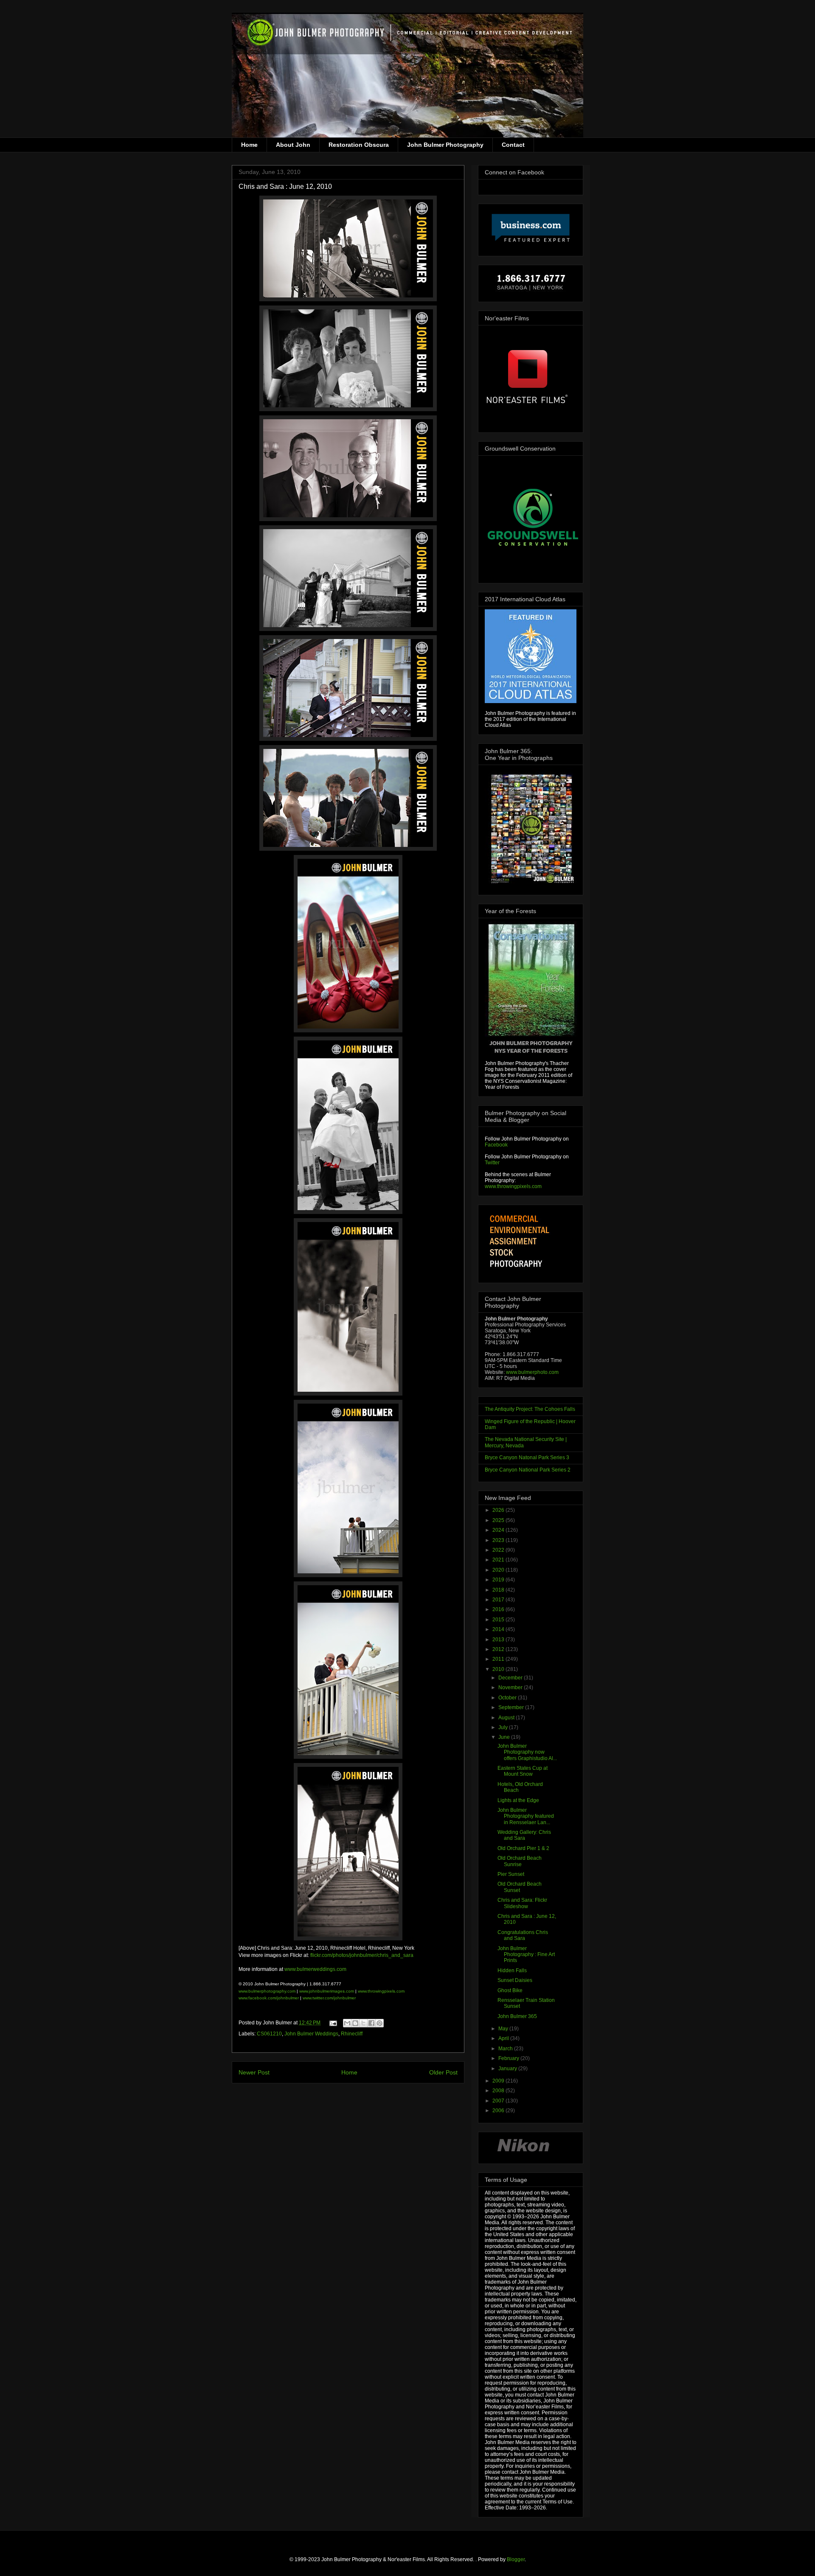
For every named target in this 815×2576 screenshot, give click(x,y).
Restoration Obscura (359, 145)
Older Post (443, 2072)
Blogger (516, 2559)
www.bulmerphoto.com (532, 1372)
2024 (499, 1530)
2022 (499, 1550)
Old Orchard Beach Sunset (520, 1887)
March (506, 2049)
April (504, 2038)
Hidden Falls (512, 1971)
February (509, 2058)
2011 (499, 1659)
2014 (499, 1629)
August (507, 1718)
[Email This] (347, 2023)
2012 (499, 1649)
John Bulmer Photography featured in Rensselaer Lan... (526, 1816)
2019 (499, 1580)
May (504, 2029)
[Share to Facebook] (371, 2023)
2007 (499, 2101)
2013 (499, 1640)
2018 (499, 1590)
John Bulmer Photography (445, 145)
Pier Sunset (511, 1874)
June (505, 1737)
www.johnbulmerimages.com (327, 1991)
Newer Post (254, 2072)
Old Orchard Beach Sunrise (520, 1861)
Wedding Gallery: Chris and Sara (524, 1835)
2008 (499, 2091)
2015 (499, 1620)
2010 (499, 1669)
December (511, 1678)
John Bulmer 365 (517, 2016)
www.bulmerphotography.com (267, 1991)
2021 (499, 1560)
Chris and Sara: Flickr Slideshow (522, 1903)
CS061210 (269, 2034)
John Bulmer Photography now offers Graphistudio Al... (527, 1752)
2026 (499, 1510)
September (512, 1707)
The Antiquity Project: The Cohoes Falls (530, 1409)
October (508, 1698)
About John (293, 145)
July (504, 1727)
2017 (499, 1600)
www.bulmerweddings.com (315, 1969)
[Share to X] (363, 2023)
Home (249, 145)
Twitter (492, 1163)
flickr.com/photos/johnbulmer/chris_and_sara (361, 1955)
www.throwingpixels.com (381, 1991)
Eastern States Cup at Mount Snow (523, 1771)
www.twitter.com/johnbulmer (329, 1998)
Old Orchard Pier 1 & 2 (523, 1848)
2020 (499, 1570)
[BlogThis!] (355, 2023)
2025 (499, 1520)
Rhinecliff (352, 2034)
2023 (499, 1540)
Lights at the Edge (518, 1800)
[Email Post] (333, 2023)
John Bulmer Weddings (311, 2034)
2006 (499, 2111)
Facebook (496, 1145)
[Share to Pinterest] (379, 2023)
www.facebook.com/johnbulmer (269, 1998)
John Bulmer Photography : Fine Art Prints (526, 1955)
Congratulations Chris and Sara (523, 1935)
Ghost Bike (510, 1990)
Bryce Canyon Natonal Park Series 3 (527, 1458)
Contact (513, 145)
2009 (499, 2081)
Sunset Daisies (515, 1980)
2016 (499, 1609)
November (511, 1687)
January (508, 2069)
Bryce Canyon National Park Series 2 (528, 1470)
